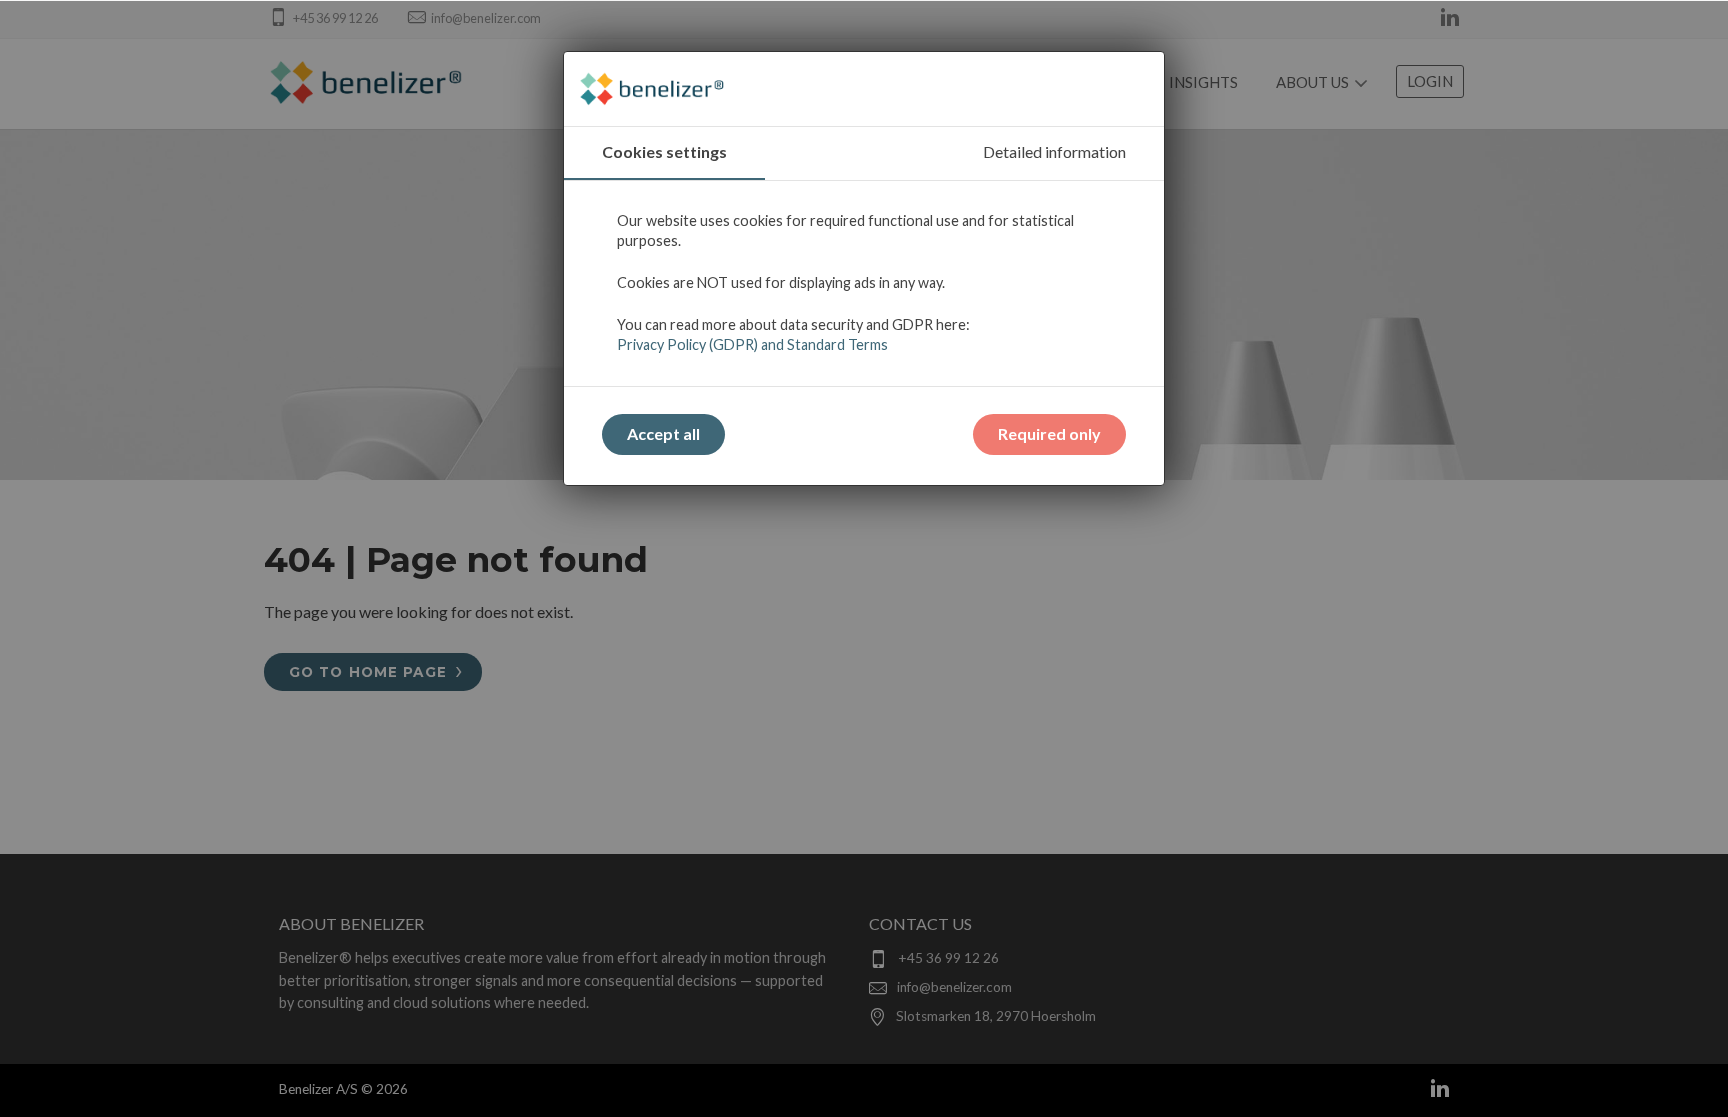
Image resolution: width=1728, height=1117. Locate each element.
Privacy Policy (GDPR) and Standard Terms (752, 344)
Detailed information (1054, 151)
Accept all (663, 433)
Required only (1049, 433)
